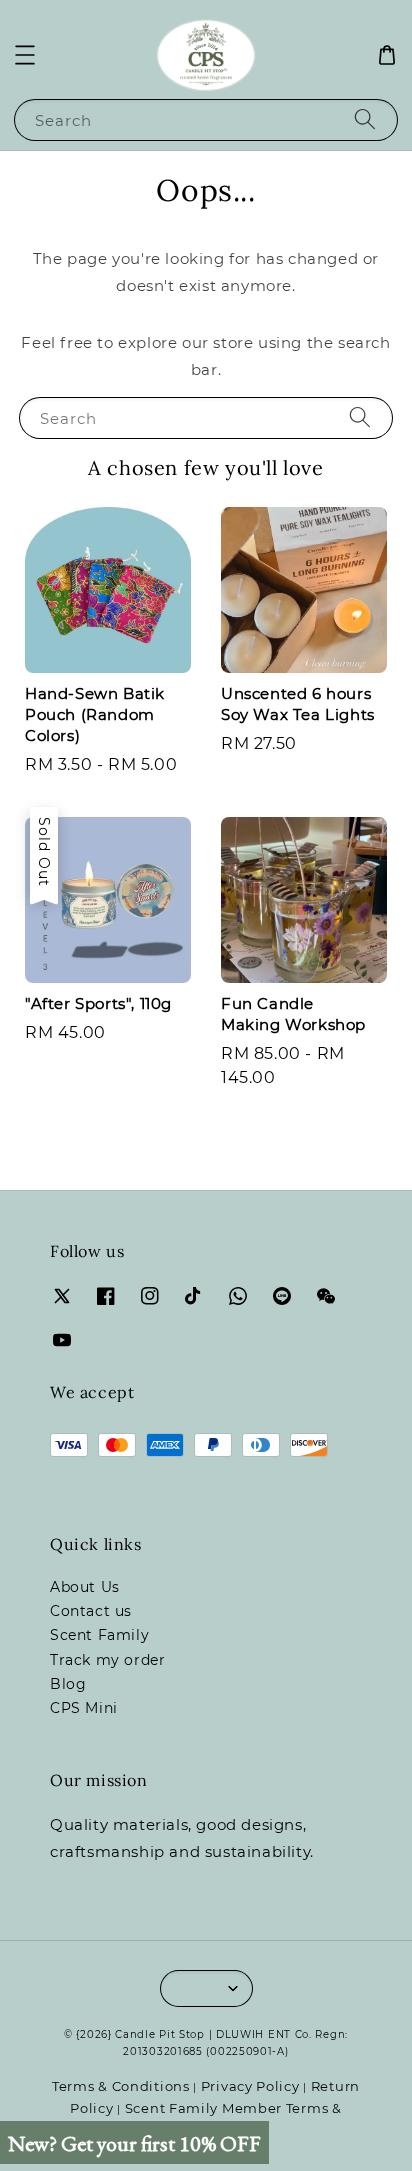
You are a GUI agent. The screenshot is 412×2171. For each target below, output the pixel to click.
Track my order (107, 1660)
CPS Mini (84, 1708)
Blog (68, 1684)
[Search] (365, 119)
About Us (85, 1587)
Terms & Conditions (121, 2086)
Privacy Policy (250, 2086)
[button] (25, 55)
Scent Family (99, 1635)
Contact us (91, 1611)
